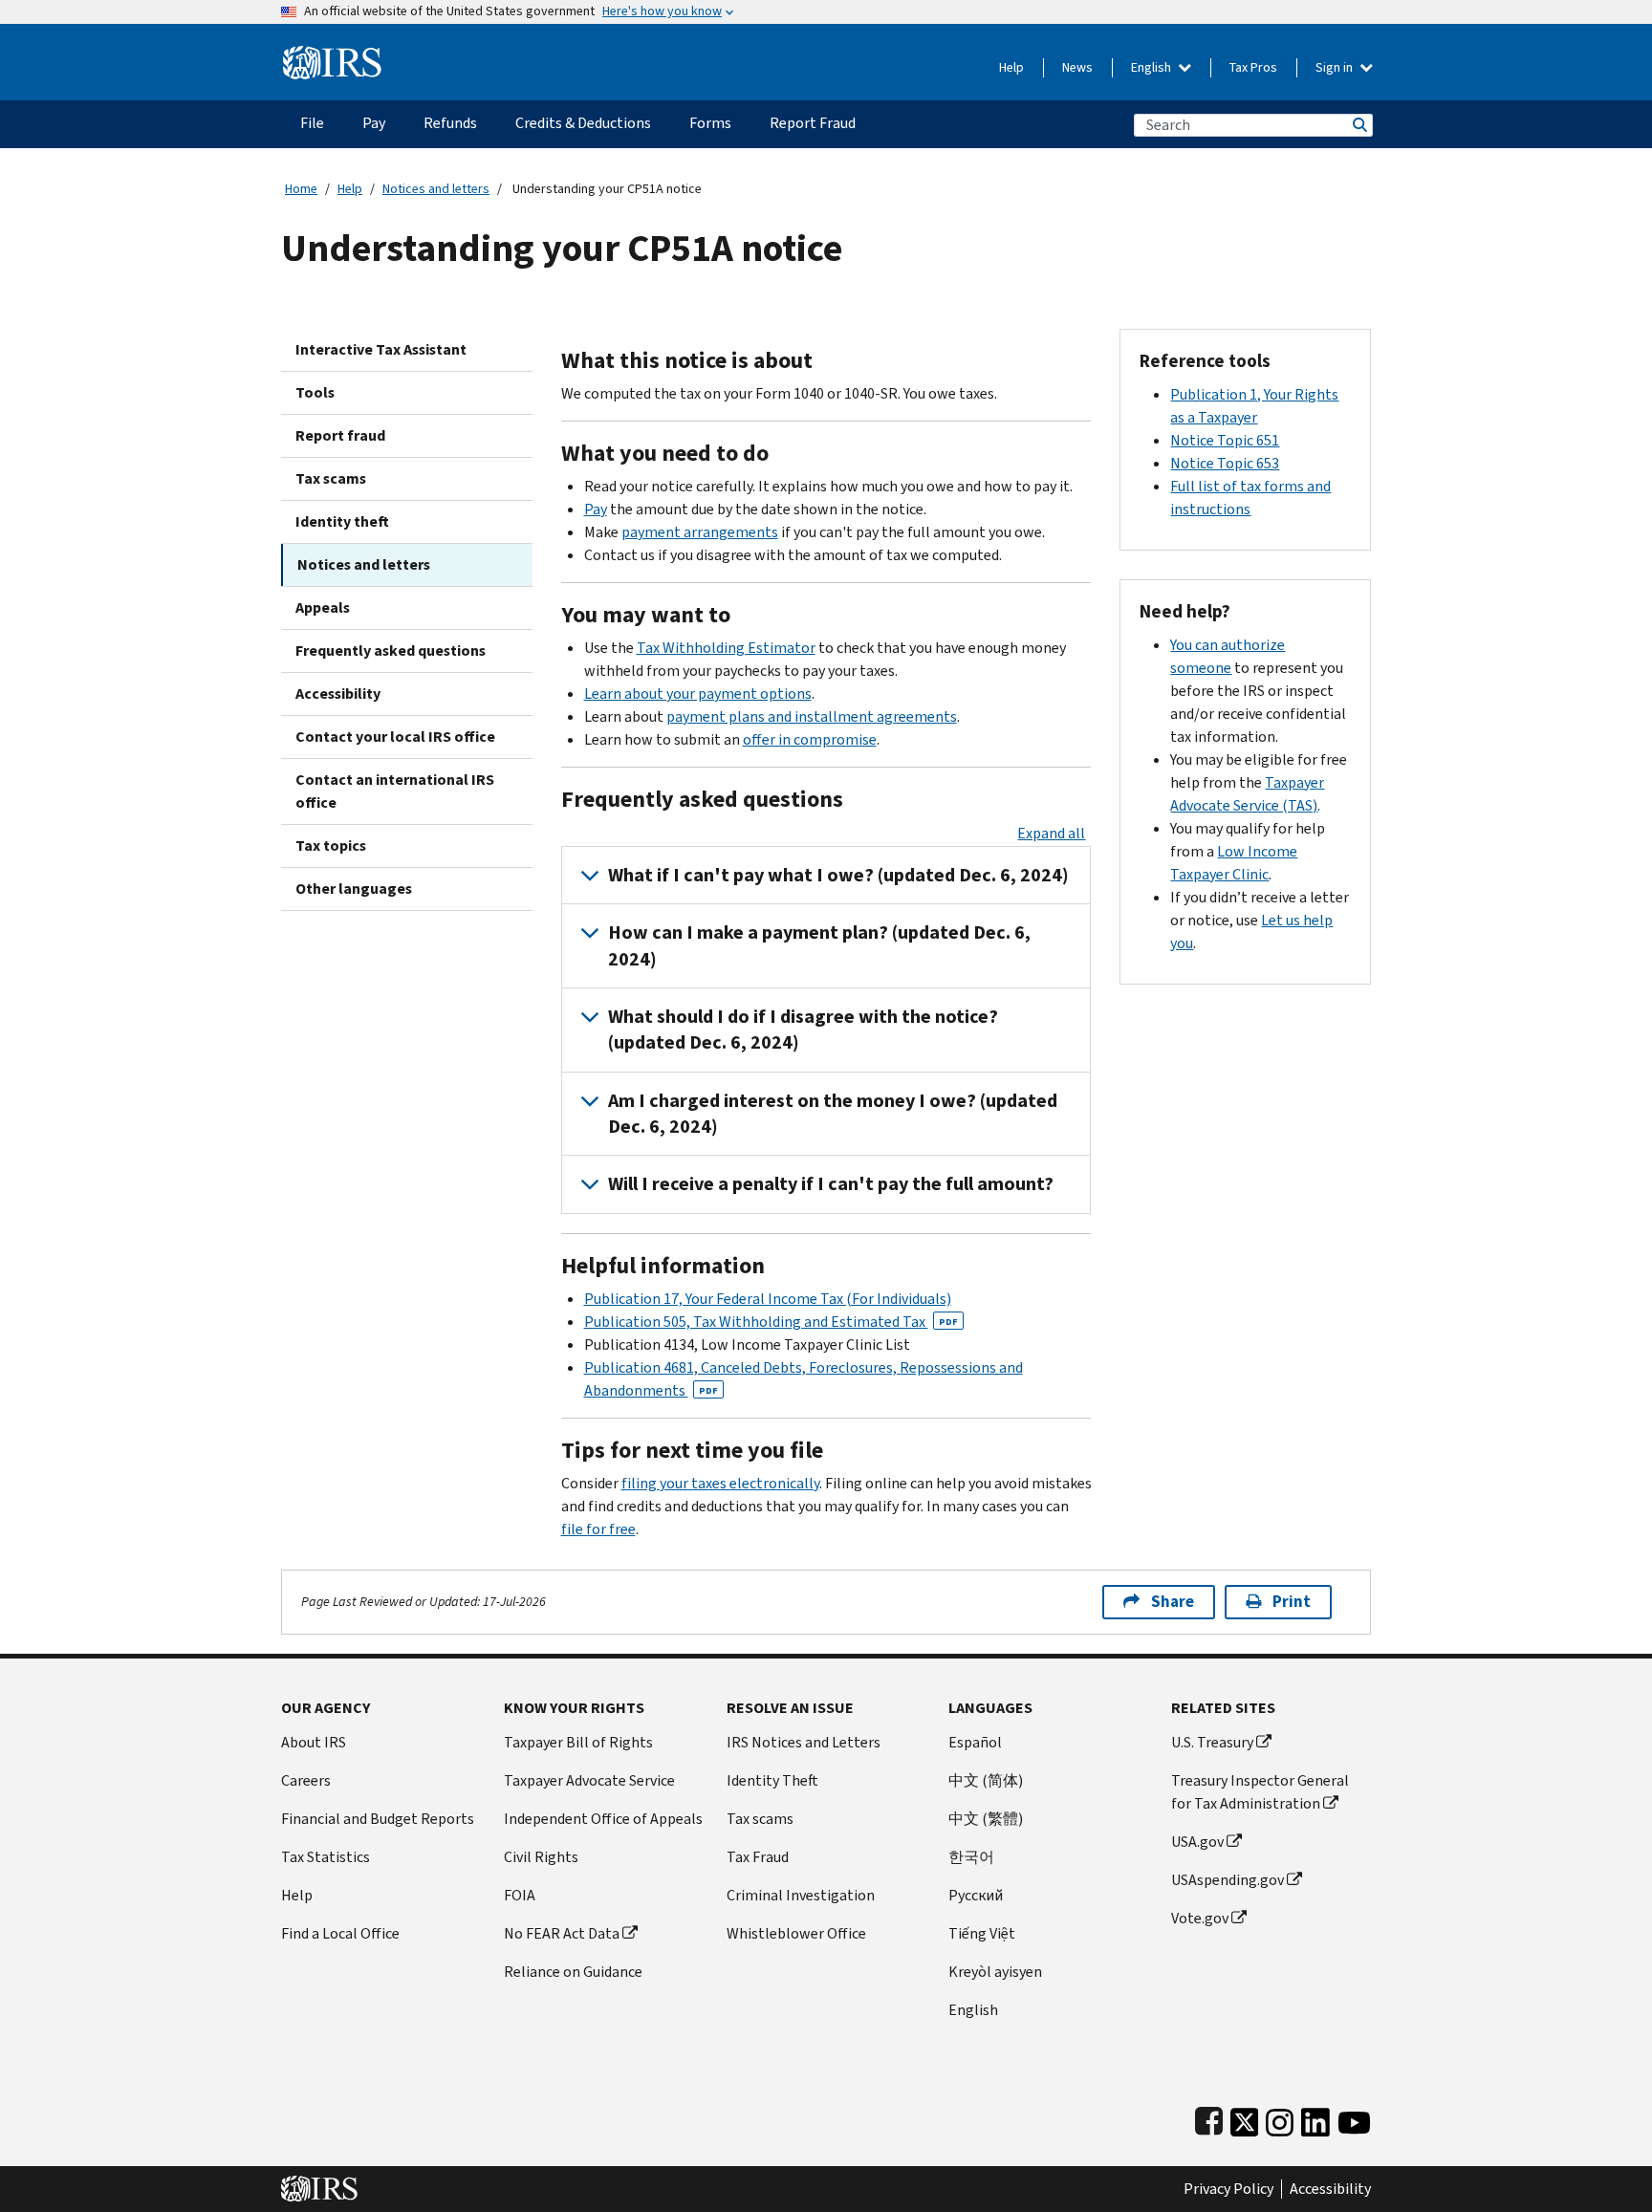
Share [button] (1173, 1602)
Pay (596, 509)
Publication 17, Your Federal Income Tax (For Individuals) (768, 1299)
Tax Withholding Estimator (726, 648)
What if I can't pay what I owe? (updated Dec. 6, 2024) (838, 875)
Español (975, 1742)
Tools (315, 392)
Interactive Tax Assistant (381, 349)
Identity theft (342, 521)
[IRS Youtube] (1354, 2119)
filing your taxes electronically (720, 1483)
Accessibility (338, 694)
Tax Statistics (326, 1857)
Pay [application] (374, 123)
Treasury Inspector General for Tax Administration (1260, 1792)
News (1077, 67)
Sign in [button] (1336, 67)
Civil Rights (541, 1857)
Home (301, 189)
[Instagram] (1280, 2119)
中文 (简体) (986, 1780)
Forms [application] (710, 123)
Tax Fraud (758, 1857)
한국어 (971, 1857)
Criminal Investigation (801, 1895)
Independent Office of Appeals (603, 1819)
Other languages (354, 889)
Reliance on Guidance (573, 1972)
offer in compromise (810, 739)
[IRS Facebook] (1209, 2119)
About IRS (314, 1742)
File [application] (312, 123)
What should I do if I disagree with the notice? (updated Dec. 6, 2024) (803, 1030)
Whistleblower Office (796, 1933)
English (1152, 67)
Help (1011, 67)
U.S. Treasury (1212, 1742)
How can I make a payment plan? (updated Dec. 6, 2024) (819, 945)
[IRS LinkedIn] (1315, 2119)
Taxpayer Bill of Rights (578, 1742)
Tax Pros (1253, 67)
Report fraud (340, 435)
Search (1359, 125)
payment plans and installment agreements (812, 716)
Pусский (976, 1895)
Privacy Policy (1228, 2189)
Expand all (1051, 833)
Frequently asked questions (391, 651)
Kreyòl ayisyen (995, 1972)
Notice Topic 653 (1225, 463)
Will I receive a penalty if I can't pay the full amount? (831, 1184)
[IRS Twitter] (1245, 2119)
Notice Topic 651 (1225, 440)
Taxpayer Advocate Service (589, 1780)
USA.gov (1197, 1842)
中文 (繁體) (986, 1819)
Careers (306, 1780)
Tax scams (331, 478)
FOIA (520, 1895)
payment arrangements (700, 532)
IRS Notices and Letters (804, 1742)
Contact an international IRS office (395, 791)
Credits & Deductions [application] (583, 123)
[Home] (332, 55)
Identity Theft (772, 1780)
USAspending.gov (1228, 1880)
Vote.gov (1200, 1918)
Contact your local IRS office (395, 737)
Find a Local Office (340, 1933)
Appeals (323, 607)
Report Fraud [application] (813, 123)
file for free (598, 1529)
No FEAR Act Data (562, 1933)
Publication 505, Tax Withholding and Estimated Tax (771, 1322)
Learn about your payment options (698, 694)
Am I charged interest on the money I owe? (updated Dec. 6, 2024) (833, 1114)
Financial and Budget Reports (378, 1819)
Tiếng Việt (982, 1933)
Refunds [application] (450, 123)
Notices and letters (436, 189)
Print (1292, 1602)
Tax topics (331, 846)
